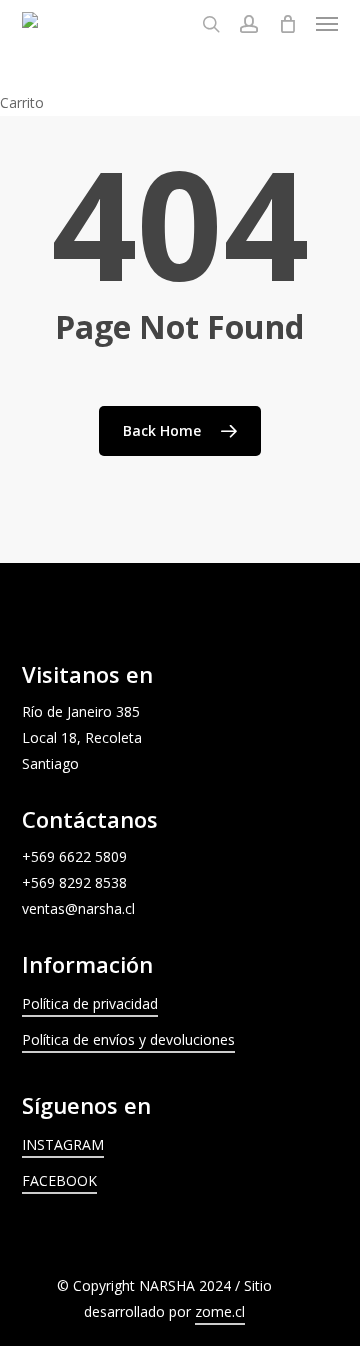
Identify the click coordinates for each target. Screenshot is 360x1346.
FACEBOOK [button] (59, 1180)
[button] (327, 24)
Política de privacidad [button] (90, 1003)
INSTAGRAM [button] (63, 1144)
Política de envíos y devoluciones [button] (128, 1039)
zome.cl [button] (220, 1311)
